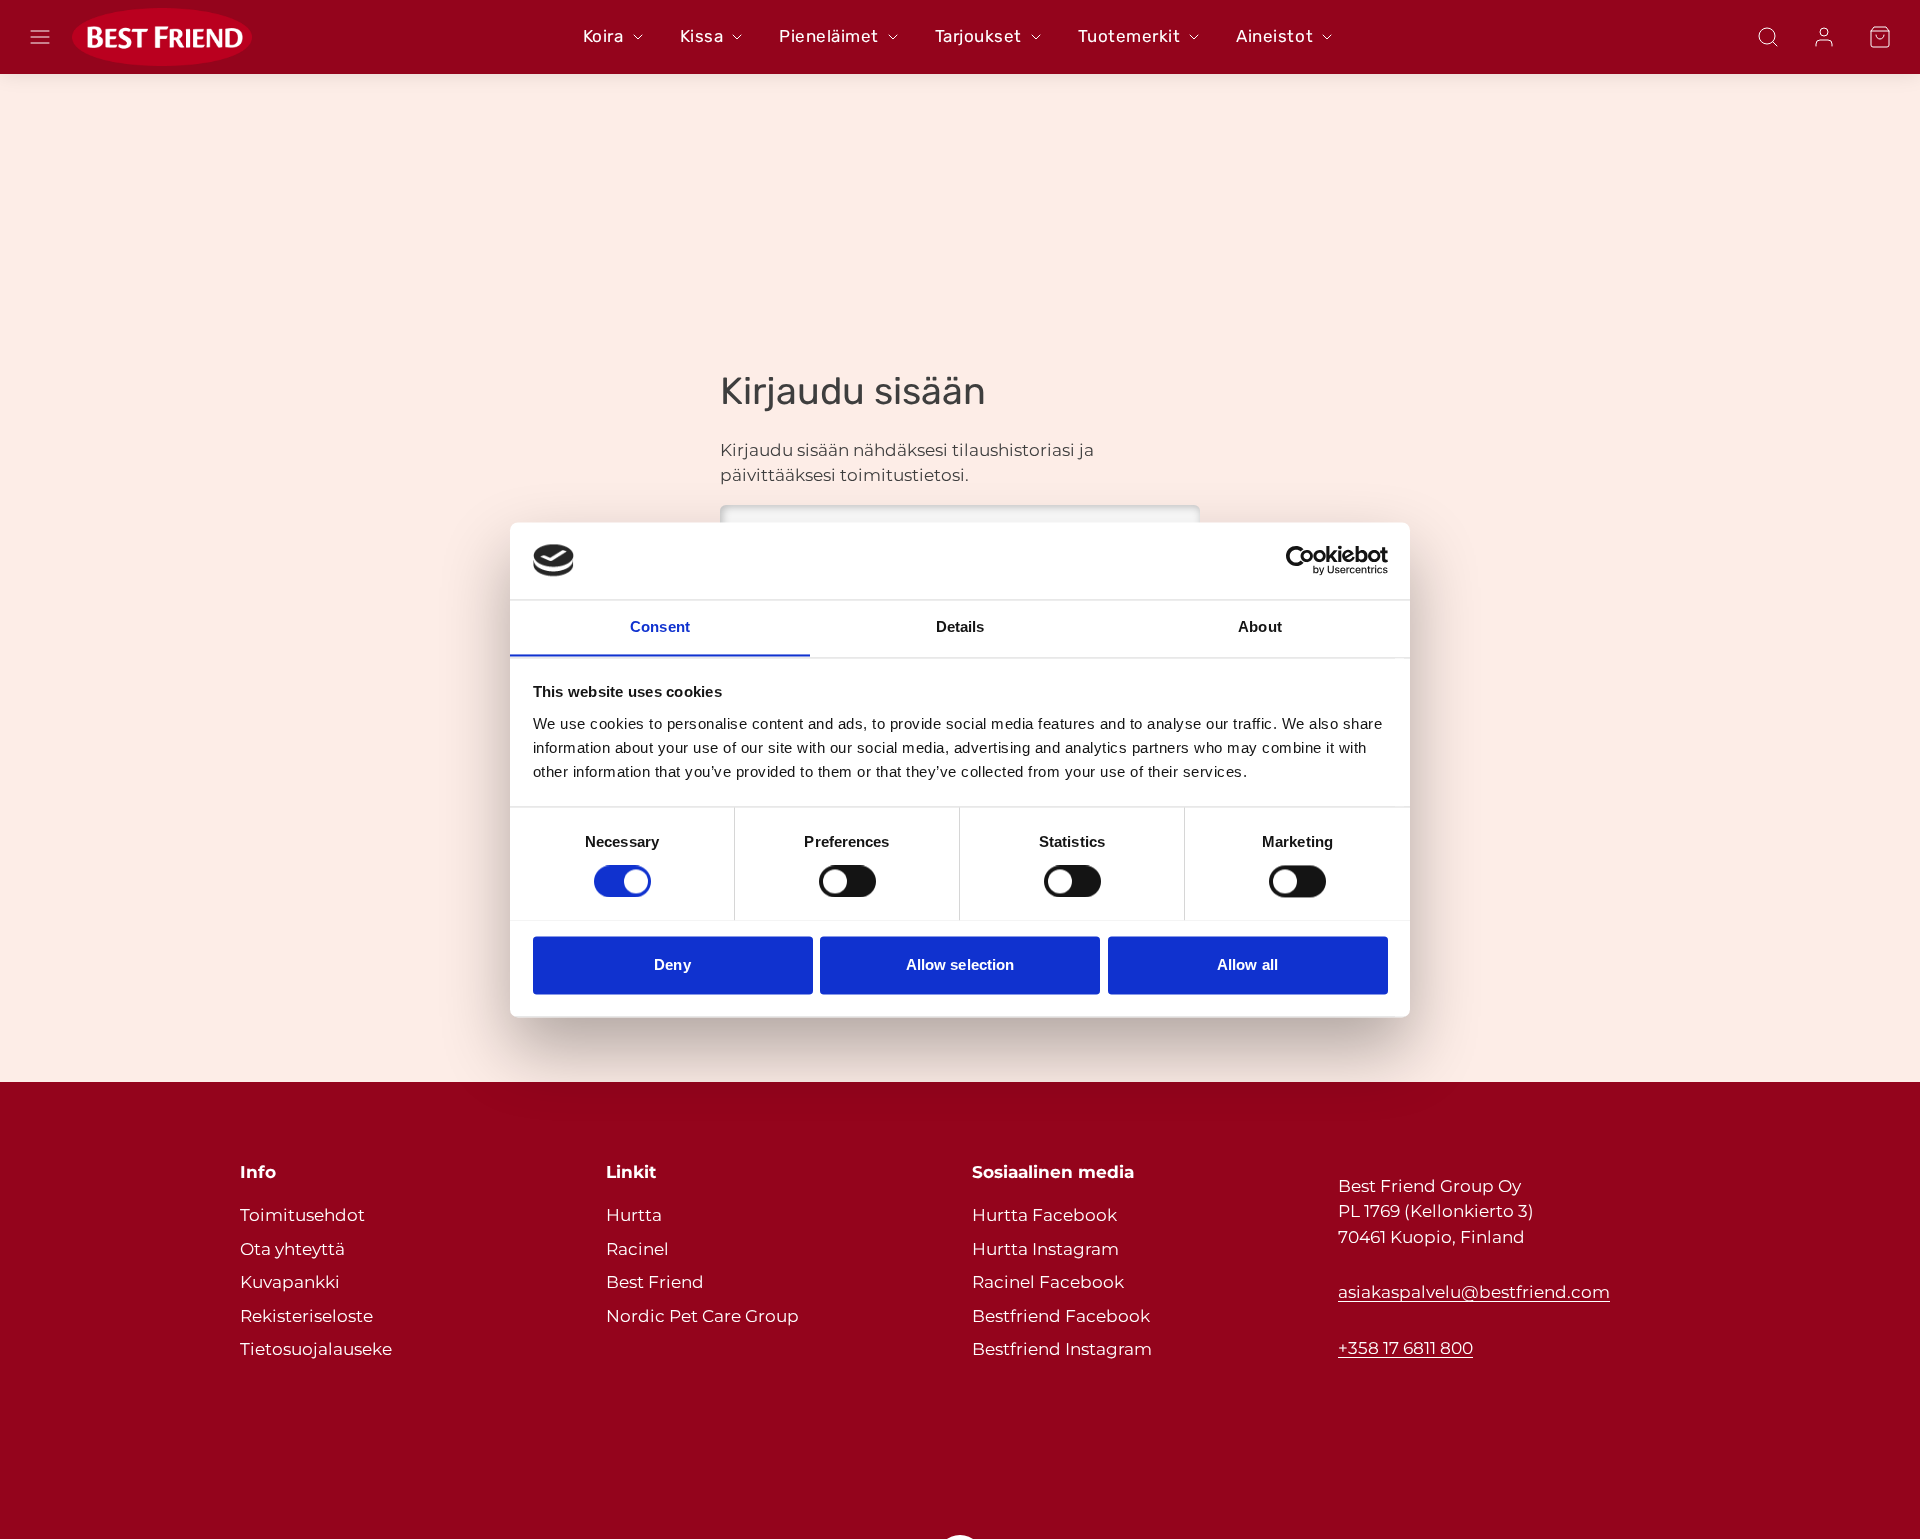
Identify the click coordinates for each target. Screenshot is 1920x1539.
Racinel (637, 1249)
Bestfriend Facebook (1061, 1316)
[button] (40, 37)
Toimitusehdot (302, 1215)
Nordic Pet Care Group (702, 1316)
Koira (603, 36)
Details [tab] (960, 626)
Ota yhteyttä (292, 1249)
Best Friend (655, 1282)
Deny (672, 964)
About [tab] (1260, 626)
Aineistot (1274, 36)
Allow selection (960, 964)
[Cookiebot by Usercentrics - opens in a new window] (1300, 560)
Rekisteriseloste (306, 1316)
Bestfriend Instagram (1062, 1349)
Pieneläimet (829, 36)
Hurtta (634, 1215)
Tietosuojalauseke (316, 1349)
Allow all (1247, 964)
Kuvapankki (290, 1282)
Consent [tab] (660, 626)
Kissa (702, 36)
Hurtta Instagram (1045, 1249)
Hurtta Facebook (1044, 1215)
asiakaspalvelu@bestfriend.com (1474, 1292)
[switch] (847, 881)
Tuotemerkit (1129, 36)
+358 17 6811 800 (1405, 1348)
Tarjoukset (978, 36)
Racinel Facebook (1048, 1282)
